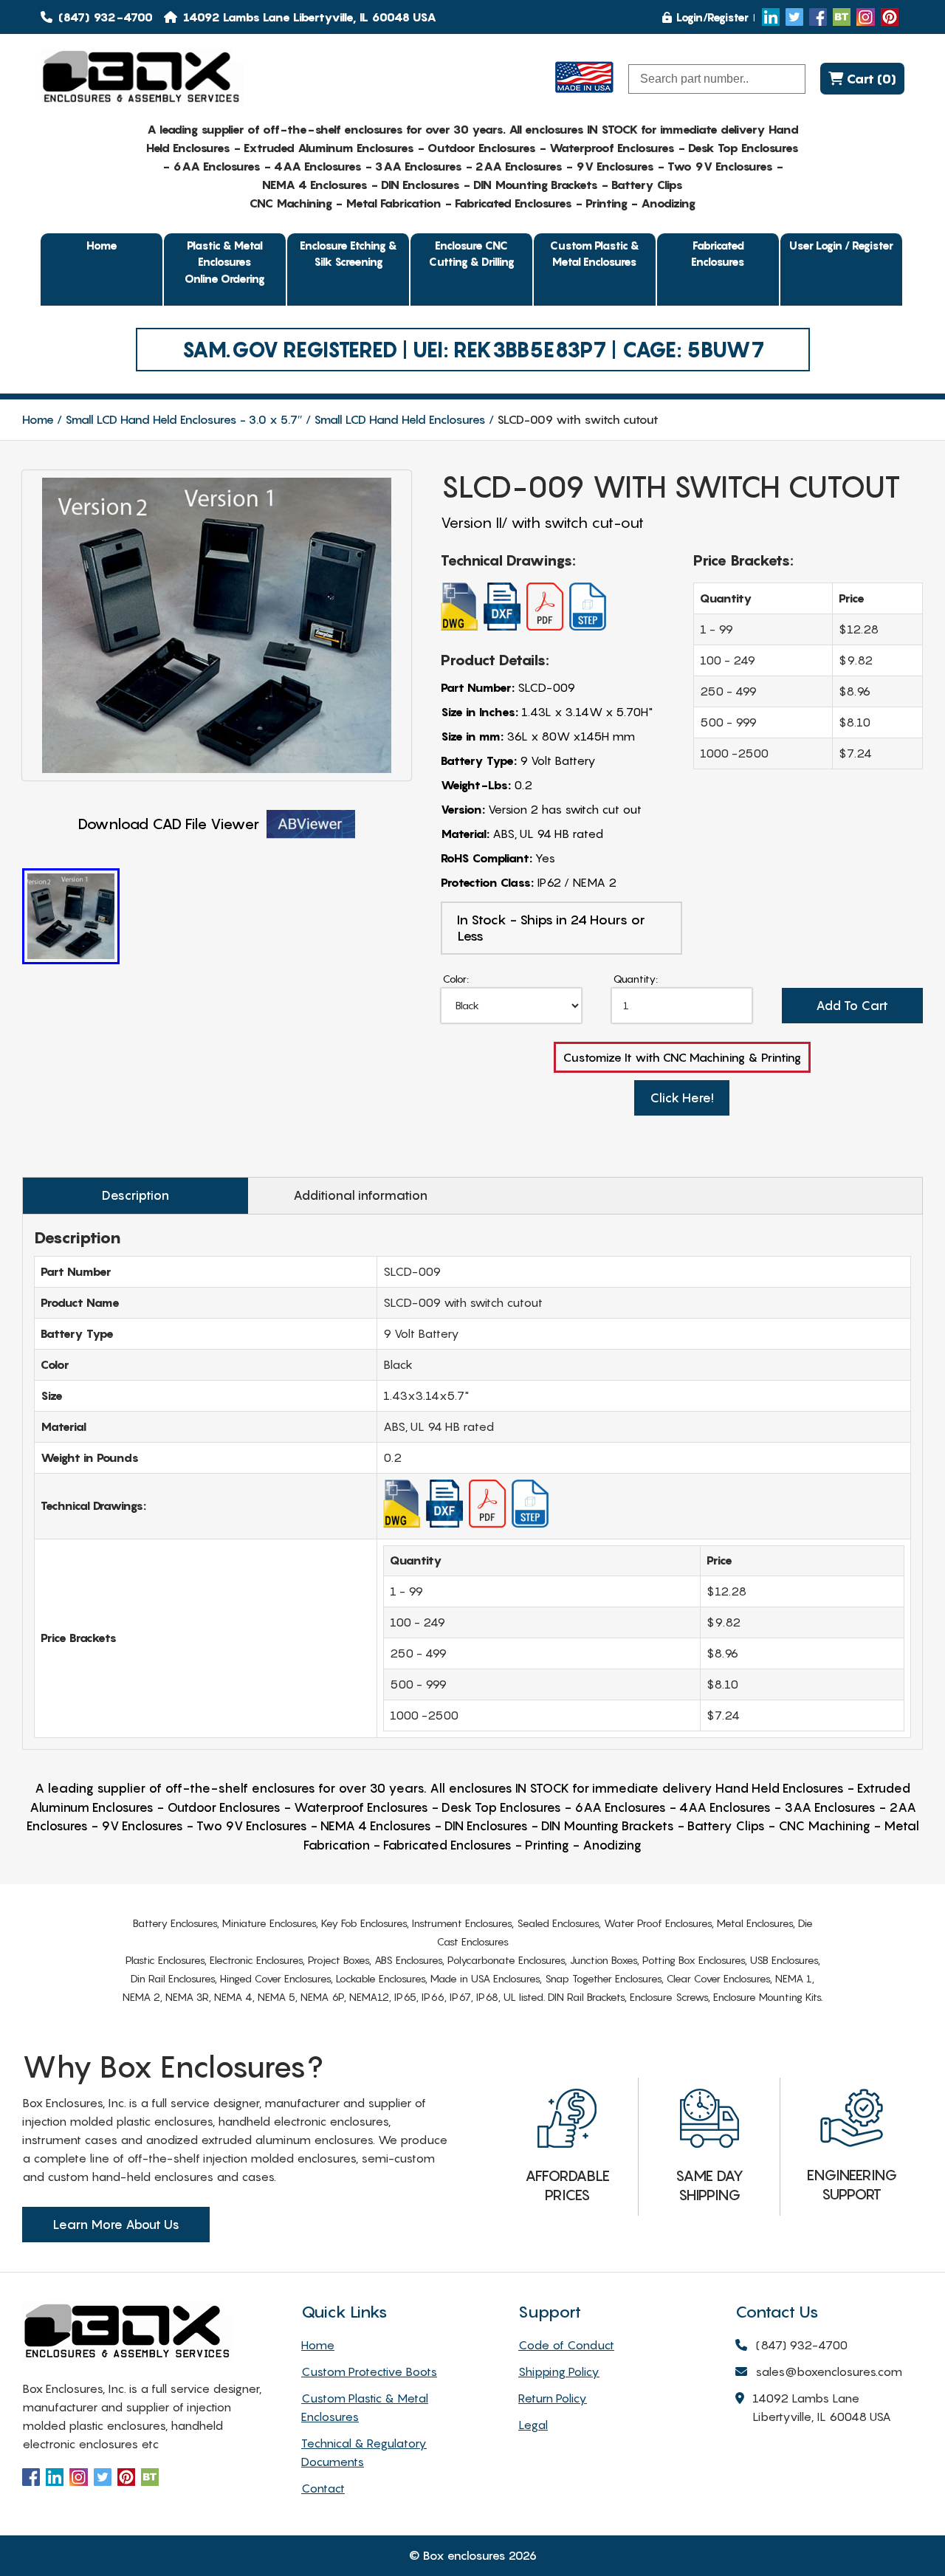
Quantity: (636, 979)
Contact (323, 2488)
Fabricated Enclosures (718, 254)
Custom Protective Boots (369, 2371)
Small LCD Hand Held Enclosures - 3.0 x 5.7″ (184, 419)
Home (102, 245)
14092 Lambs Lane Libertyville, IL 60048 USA (822, 2407)
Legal (533, 2425)
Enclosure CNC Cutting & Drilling (472, 254)
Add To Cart (852, 1006)
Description (135, 1195)
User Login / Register (841, 245)
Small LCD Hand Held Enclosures (400, 419)
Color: (456, 979)
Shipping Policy (559, 2371)
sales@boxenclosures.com (829, 2371)
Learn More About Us (116, 2225)
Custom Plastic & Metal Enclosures (595, 254)
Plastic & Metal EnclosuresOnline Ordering (225, 262)
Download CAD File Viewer (169, 824)
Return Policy (553, 2398)
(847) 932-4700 (104, 17)
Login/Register (712, 17)
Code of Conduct (566, 2345)
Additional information (360, 1195)
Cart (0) (870, 79)
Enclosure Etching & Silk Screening (348, 254)
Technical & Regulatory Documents (364, 2452)
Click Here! (682, 1098)
